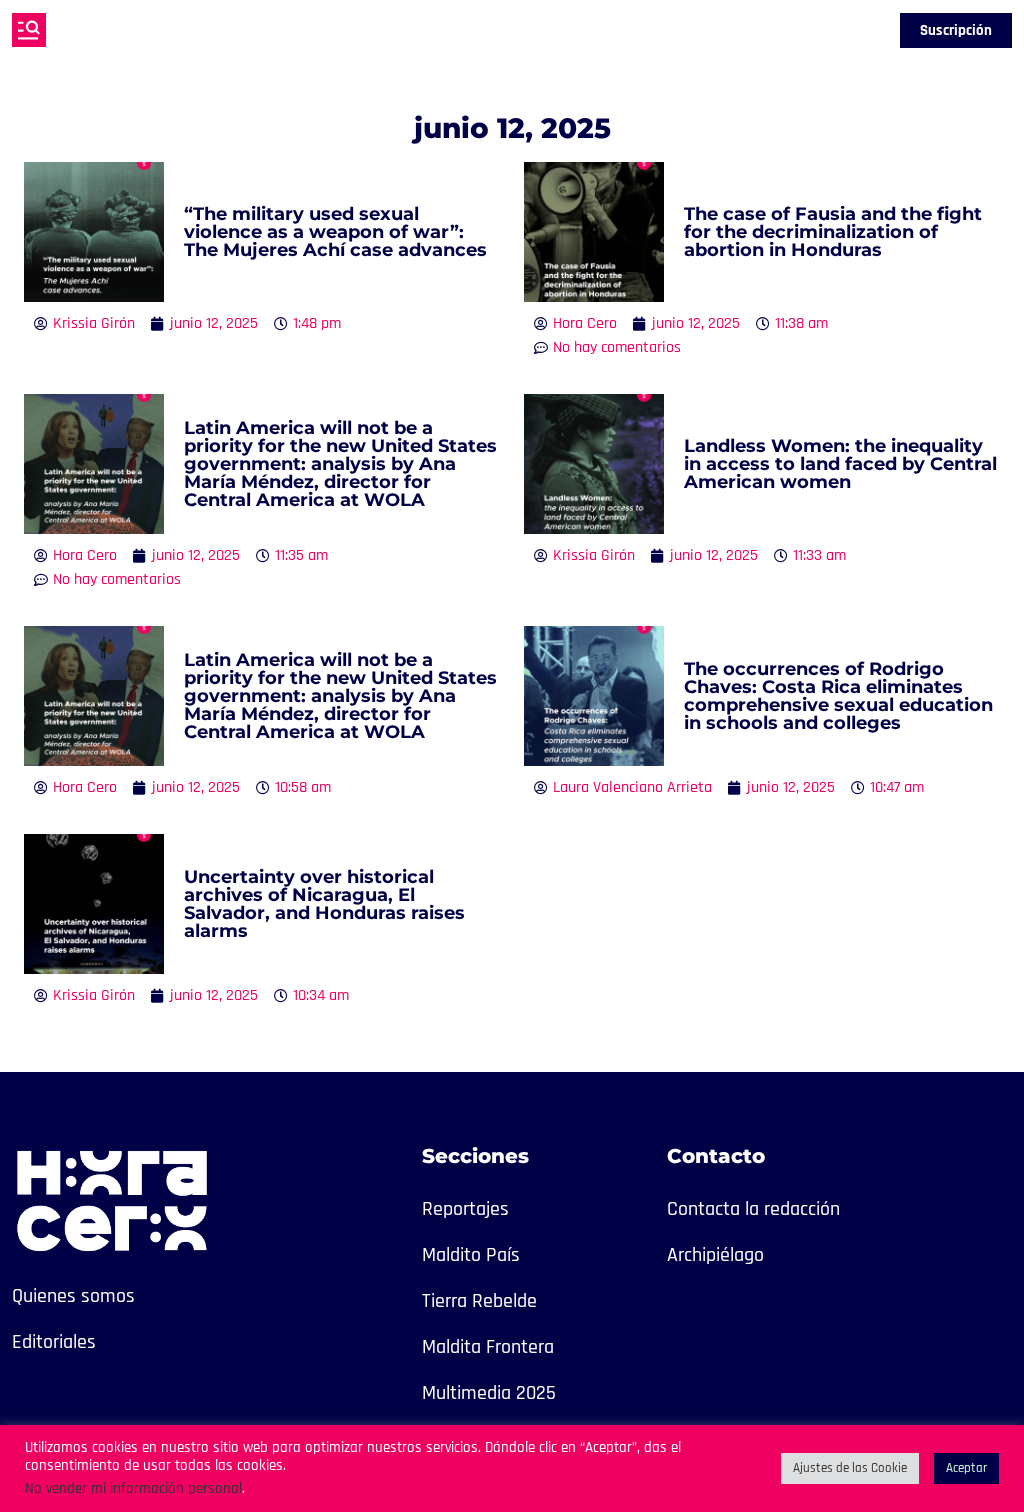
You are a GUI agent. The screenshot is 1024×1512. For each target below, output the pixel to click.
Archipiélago (715, 1255)
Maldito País (471, 1255)
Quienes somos (73, 1296)
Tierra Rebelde (479, 1301)
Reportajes (465, 1209)
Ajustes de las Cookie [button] (850, 1468)
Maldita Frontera (488, 1347)
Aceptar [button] (966, 1468)
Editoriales (54, 1342)
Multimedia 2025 (489, 1393)
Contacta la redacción (753, 1209)
